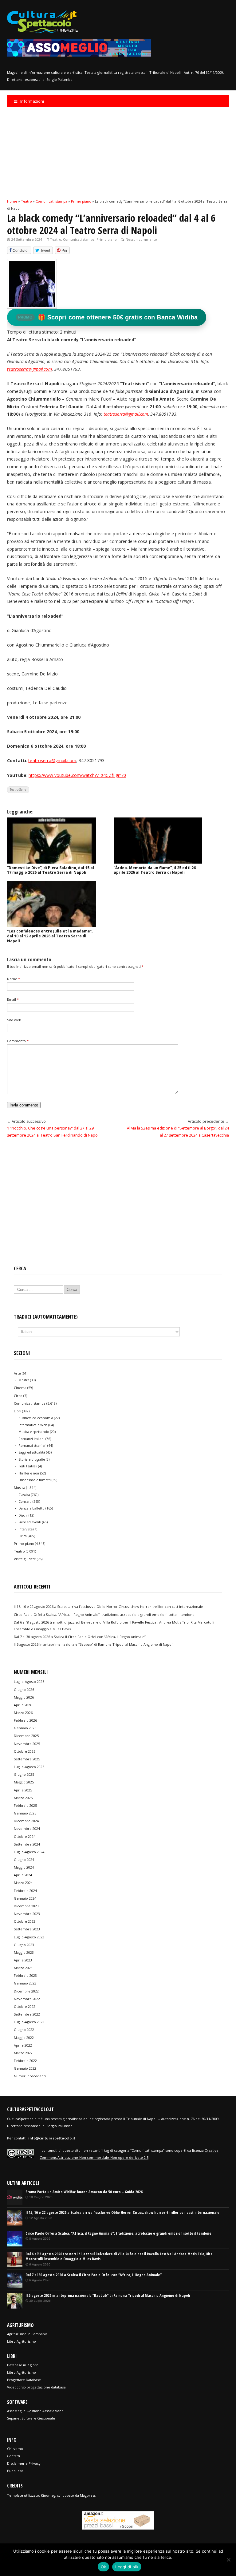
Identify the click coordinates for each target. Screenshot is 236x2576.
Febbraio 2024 (25, 1891)
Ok (104, 2567)
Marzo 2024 (23, 1883)
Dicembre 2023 (26, 1906)
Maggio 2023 (24, 1952)
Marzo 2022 (23, 2053)
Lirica (23, 1536)
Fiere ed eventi (30, 1522)
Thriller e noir (29, 1473)
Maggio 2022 (24, 2038)
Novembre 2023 (27, 1914)
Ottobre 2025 (25, 1751)
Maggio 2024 (24, 1867)
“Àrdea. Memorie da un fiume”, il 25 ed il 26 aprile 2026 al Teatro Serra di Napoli (155, 870)
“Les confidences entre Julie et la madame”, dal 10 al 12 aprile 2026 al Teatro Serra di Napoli (50, 936)
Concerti (25, 1502)
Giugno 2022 (24, 2030)
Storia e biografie (32, 1459)
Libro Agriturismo (22, 2341)
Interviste (26, 1529)
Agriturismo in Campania (27, 2334)
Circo (18, 1396)
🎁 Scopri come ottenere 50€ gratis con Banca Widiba (108, 317)
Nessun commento (141, 239)
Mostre (24, 1380)
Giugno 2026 (24, 1690)
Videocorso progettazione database (36, 2387)
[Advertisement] (118, 152)
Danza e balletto (31, 1508)
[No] (228, 2560)
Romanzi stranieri (32, 1446)
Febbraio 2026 (25, 1720)
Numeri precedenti (30, 2076)
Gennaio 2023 (25, 1983)
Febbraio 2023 (25, 1975)
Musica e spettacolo (34, 1432)
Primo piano (107, 239)
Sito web (14, 1020)
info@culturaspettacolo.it (52, 2138)
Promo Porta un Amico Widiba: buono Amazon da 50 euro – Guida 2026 (84, 2192)
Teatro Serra (18, 789)
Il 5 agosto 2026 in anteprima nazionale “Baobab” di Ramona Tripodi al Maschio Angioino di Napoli (94, 1644)
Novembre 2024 (27, 1828)
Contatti (14, 2456)
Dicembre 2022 (26, 1991)
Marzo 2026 (23, 1713)
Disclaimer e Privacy (24, 2463)
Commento (18, 1041)
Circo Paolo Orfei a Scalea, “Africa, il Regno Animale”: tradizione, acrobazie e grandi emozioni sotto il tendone (104, 1614)
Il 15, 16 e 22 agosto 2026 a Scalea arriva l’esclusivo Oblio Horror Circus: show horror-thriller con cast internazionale (108, 1607)
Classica (24, 1495)
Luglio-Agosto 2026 (29, 1682)
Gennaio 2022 (25, 2068)
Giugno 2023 (24, 1945)
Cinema (20, 1388)
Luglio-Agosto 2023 (29, 1937)
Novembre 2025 (27, 1744)
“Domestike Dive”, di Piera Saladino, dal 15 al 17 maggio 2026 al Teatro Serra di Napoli (51, 870)
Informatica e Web (33, 1425)
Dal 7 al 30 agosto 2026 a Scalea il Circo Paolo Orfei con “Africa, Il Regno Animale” (80, 1637)
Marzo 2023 (23, 1968)
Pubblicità (15, 2471)
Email (13, 999)
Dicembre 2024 (26, 1821)
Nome (14, 979)
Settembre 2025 (27, 1759)
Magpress (88, 2495)
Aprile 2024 (23, 1875)
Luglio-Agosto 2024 (29, 1852)
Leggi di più (127, 2567)
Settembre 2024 (27, 1844)
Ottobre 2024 (25, 1836)
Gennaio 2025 (25, 1813)
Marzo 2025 (23, 1798)
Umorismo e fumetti (35, 1480)
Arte (17, 1373)
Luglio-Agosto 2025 (29, 1767)
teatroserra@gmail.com (126, 414)
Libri (18, 1411)
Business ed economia (36, 1418)
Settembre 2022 (27, 2014)
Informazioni (32, 101)
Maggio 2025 (24, 1782)
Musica (20, 1488)
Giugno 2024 (24, 1860)
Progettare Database (24, 2380)
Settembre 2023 (27, 1929)
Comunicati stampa (79, 239)
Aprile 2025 (23, 1790)
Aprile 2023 (23, 1960)
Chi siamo (15, 2449)
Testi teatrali (28, 1466)
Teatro (56, 239)
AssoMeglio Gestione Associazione (35, 2411)
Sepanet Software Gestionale (31, 2418)
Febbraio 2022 (25, 2061)
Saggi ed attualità (32, 1452)
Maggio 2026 (24, 1697)
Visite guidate (25, 1559)
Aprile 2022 (23, 2045)
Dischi (23, 1515)
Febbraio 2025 (25, 1805)
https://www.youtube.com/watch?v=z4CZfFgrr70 (77, 775)
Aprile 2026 (23, 1705)
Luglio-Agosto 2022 (29, 2022)
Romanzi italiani (31, 1439)
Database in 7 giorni (23, 2365)
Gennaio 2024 (25, 1898)
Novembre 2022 (27, 1999)
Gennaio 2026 (25, 1728)
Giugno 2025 (24, 1774)
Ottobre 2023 (25, 1921)
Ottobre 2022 (25, 2006)
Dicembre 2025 (26, 1736)
